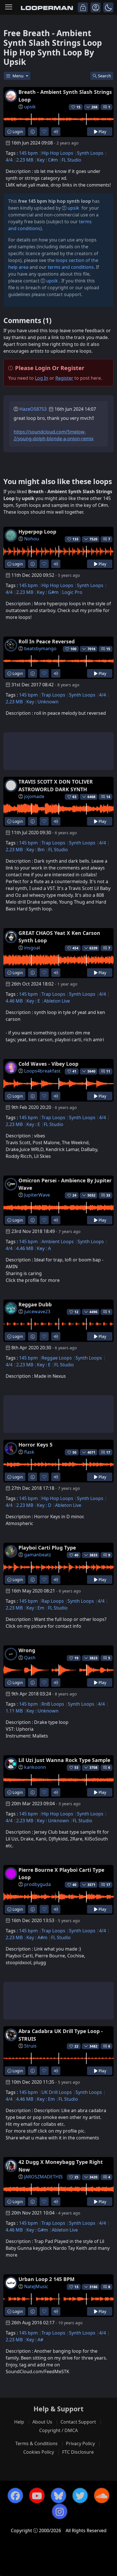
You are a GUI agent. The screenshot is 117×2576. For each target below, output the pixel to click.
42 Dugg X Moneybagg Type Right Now (61, 2166)
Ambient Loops (58, 1241)
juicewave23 (37, 1311)
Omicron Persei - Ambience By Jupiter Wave (65, 1184)
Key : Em (35, 1608)
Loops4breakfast (42, 1071)
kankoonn (35, 1767)
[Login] (83, 7)
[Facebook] (15, 2496)
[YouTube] (37, 2496)
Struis (30, 2046)
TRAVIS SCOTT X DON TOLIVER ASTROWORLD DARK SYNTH (56, 785)
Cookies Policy (39, 2452)
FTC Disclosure (78, 2452)
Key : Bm (35, 850)
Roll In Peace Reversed (47, 641)
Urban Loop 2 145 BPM (47, 2279)
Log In (42, 378)
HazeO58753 (33, 409)
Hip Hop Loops (57, 153)
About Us (42, 2422)
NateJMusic (36, 2286)
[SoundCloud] (102, 2496)
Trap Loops (53, 695)
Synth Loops (90, 153)
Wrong (27, 1650)
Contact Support (78, 2422)
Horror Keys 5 (35, 1445)
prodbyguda (37, 1884)
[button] (108, 7)
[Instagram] (60, 2511)
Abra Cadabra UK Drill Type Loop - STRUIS (61, 2035)
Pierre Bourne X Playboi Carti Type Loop (61, 1873)
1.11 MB (14, 1711)
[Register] (96, 7)
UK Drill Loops (57, 2092)
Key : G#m (48, 592)
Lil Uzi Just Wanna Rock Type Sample (64, 1760)
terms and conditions (71, 267)
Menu (19, 76)
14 (108, 797)
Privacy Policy (80, 2443)
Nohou (32, 539)
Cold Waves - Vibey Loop (48, 1064)
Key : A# (35, 2340)
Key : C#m (47, 160)
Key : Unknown (42, 702)
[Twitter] (80, 2496)
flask (29, 1452)
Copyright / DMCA (58, 2430)
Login (17, 132)
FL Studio (71, 160)
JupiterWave (37, 1195)
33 (108, 1195)
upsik (30, 107)
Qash (30, 1658)
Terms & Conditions (36, 2443)
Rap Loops (53, 1601)
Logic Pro (72, 592)
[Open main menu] (9, 7)
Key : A (44, 1248)
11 (108, 1071)
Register (64, 378)
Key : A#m (37, 1937)
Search (105, 76)
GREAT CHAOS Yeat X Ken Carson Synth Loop (59, 937)
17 (108, 1452)
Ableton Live (57, 1001)
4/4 (9, 160)
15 (108, 649)
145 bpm (28, 153)
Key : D (44, 1505)
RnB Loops (53, 1704)
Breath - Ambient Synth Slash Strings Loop (65, 96)
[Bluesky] (58, 2496)
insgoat (32, 948)
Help (19, 2422)
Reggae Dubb (35, 1304)
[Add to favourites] (44, 132)
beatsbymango (40, 648)
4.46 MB (14, 1001)
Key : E (33, 1001)
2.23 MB (25, 160)
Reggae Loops (57, 1358)
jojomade (34, 796)
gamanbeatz (38, 1555)
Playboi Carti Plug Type (47, 1548)
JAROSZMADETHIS (43, 2177)
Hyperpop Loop (37, 532)
